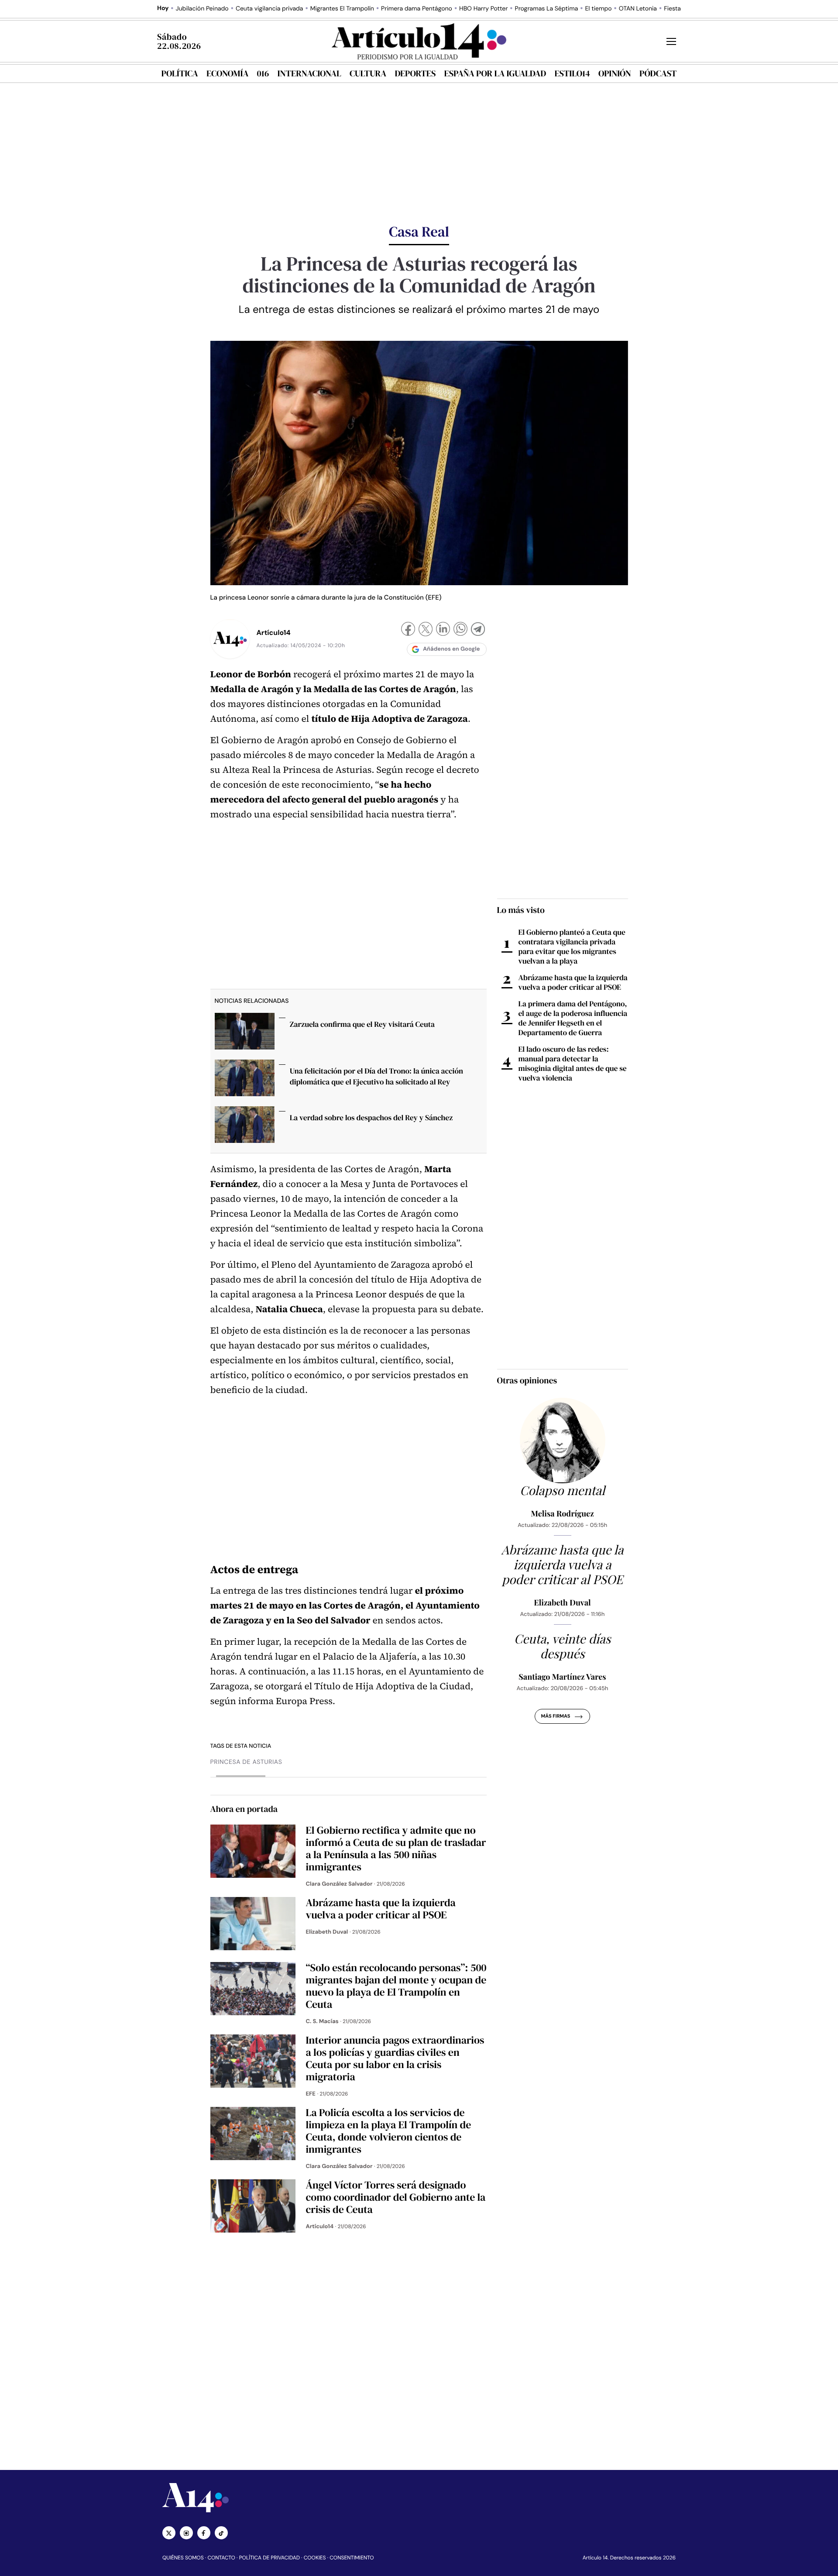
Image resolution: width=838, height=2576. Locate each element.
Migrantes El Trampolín (342, 9)
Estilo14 (572, 73)
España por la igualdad (495, 73)
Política (180, 73)
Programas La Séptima (546, 9)
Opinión (615, 73)
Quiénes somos (183, 2558)
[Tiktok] (221, 2533)
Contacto (221, 2558)
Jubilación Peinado (202, 9)
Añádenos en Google (452, 649)
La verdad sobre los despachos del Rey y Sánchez (371, 1118)
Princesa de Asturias (246, 1762)
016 (263, 73)
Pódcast (658, 73)
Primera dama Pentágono (417, 9)
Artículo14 (274, 633)
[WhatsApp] (460, 630)
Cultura (368, 73)
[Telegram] (478, 630)
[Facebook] (408, 630)
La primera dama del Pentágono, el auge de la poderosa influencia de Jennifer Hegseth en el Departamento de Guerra (573, 1018)
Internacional (309, 73)
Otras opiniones (527, 1380)
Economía (227, 73)
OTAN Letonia (638, 9)
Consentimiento (352, 2558)
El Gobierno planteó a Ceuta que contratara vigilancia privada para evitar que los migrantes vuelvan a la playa (572, 947)
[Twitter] (169, 2533)
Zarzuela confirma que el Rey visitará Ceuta (362, 1024)
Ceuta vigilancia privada (270, 9)
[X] (426, 630)
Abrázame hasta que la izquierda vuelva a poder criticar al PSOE (573, 982)
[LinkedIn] (443, 630)
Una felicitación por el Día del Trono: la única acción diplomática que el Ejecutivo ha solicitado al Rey (376, 1076)
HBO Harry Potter (483, 9)
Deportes (416, 73)
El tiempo (598, 9)
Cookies (315, 2558)
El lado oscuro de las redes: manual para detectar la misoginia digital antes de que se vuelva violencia (573, 1063)
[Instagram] (186, 2533)
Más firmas (555, 1716)
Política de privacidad (270, 2558)
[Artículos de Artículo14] (230, 639)
